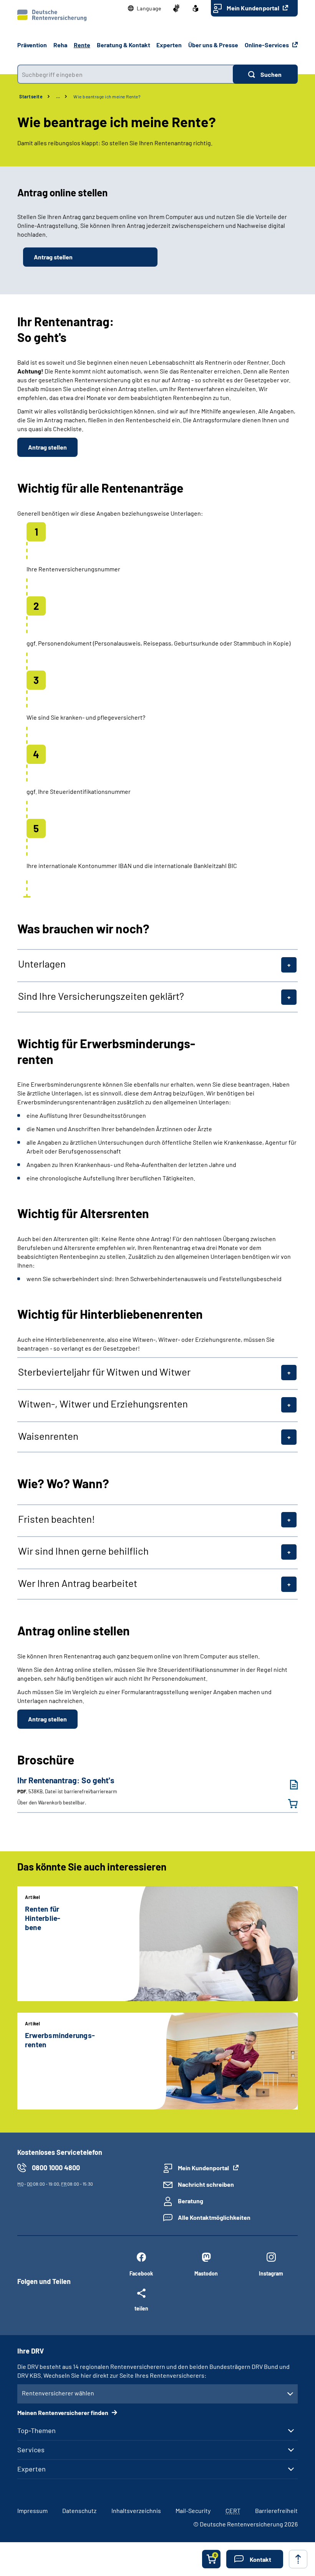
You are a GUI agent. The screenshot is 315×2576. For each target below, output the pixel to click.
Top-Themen (36, 2430)
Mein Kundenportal (254, 8)
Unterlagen (42, 964)
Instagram (271, 2273)
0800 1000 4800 (56, 2168)
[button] (145, 8)
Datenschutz (79, 2510)
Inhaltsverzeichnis (136, 2510)
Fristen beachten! (56, 1519)
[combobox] (125, 74)
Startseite (31, 96)
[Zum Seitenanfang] (298, 2559)
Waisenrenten (48, 1436)
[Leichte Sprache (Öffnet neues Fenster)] (196, 8)
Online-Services (267, 45)
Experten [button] (169, 45)
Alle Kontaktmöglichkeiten (214, 2217)
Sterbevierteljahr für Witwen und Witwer (104, 1372)
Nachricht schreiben (206, 2184)
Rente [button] (82, 45)
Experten (31, 2469)
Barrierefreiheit (276, 2510)
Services (31, 2450)
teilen (141, 2308)
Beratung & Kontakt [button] (124, 45)
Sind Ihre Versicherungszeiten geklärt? (101, 996)
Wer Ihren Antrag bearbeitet (78, 1583)
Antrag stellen (53, 257)
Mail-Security (193, 2510)
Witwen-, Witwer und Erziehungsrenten (103, 1404)
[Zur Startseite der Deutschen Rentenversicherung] (52, 15)
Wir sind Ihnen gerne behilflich (83, 1551)
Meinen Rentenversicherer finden (63, 2413)
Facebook (141, 2273)
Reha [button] (60, 45)
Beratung (191, 2201)
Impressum (32, 2510)
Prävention (32, 45)
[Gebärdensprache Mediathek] (176, 8)
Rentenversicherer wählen (58, 2393)
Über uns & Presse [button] (213, 45)
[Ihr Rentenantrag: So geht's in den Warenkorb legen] (288, 1804)
